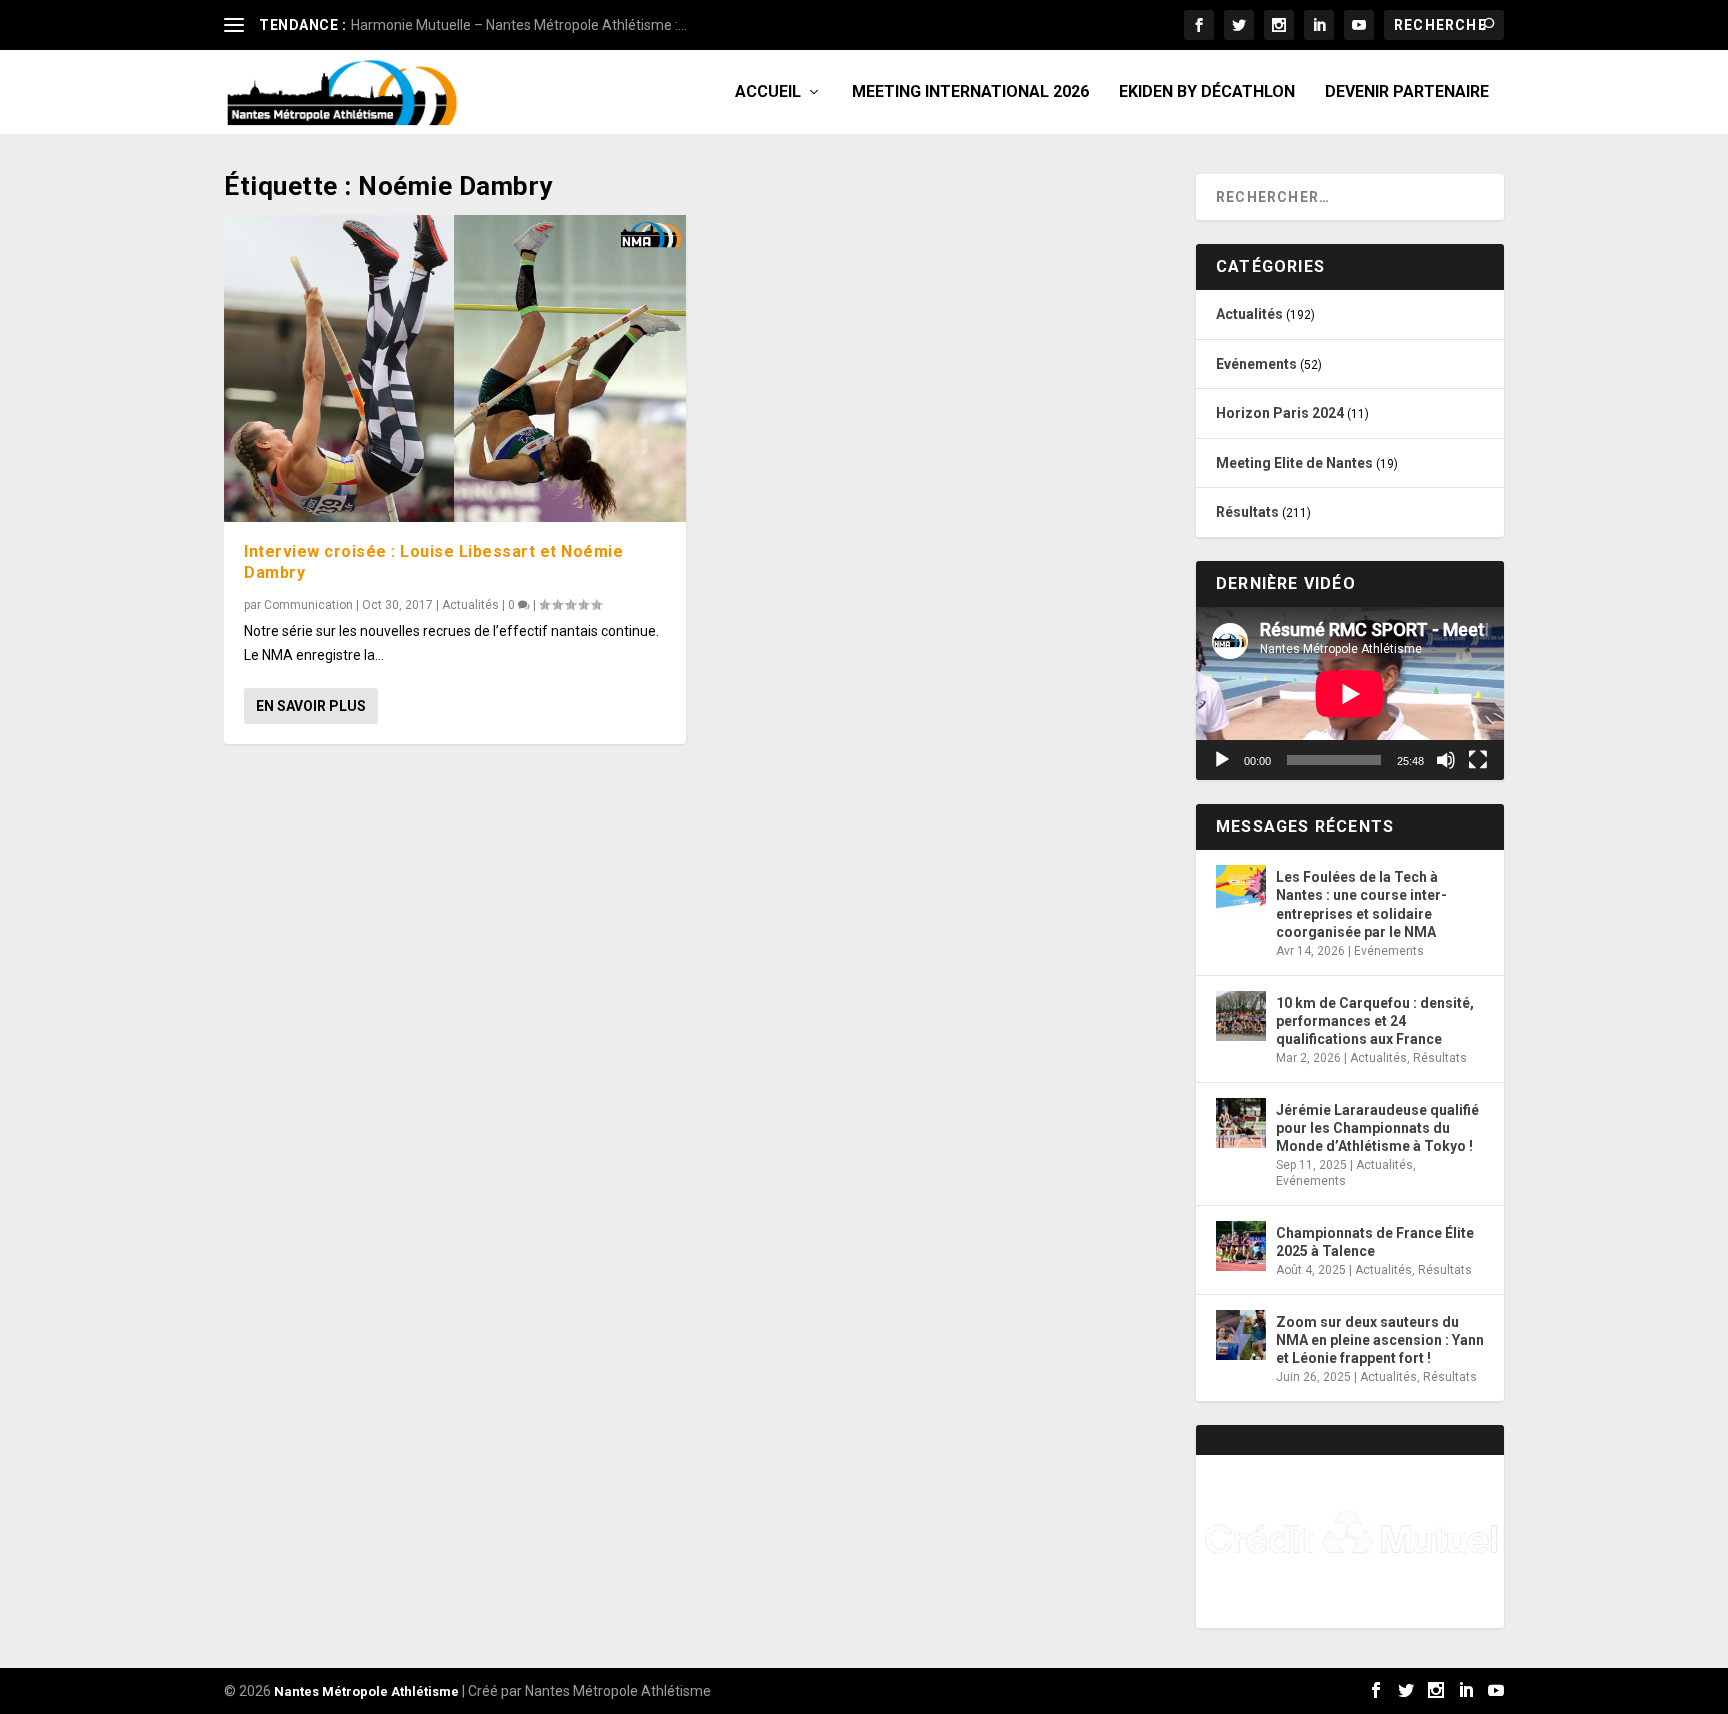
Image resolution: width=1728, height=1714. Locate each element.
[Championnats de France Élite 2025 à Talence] (1241, 1246)
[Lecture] (1222, 760)
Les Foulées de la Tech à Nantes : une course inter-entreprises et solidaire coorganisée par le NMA (1361, 904)
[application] (1350, 693)
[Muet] (1446, 760)
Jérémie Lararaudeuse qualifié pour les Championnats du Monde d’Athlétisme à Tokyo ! (1377, 1128)
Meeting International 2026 (970, 92)
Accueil (768, 92)
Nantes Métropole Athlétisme (366, 1691)
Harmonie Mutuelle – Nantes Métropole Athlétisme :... (519, 25)
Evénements (1256, 364)
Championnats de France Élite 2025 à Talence (1375, 1242)
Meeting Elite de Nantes (1294, 463)
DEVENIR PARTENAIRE (1407, 92)
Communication (308, 605)
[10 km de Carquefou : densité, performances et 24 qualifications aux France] (1241, 1016)
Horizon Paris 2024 (1280, 413)
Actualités (470, 605)
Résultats (1247, 512)
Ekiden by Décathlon (1207, 92)
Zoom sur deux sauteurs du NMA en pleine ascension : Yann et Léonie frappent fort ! (1380, 1340)
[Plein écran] (1478, 760)
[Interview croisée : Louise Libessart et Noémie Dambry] (455, 368)
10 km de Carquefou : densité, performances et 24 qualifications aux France (1375, 1021)
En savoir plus (311, 706)
